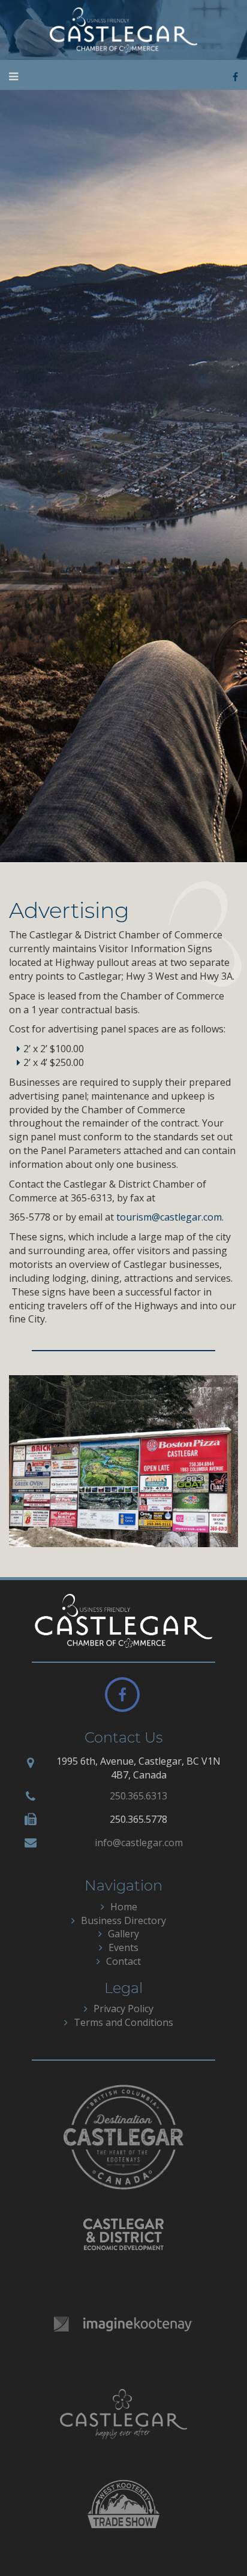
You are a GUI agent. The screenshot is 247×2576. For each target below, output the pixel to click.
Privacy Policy (123, 2009)
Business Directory (123, 1920)
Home (124, 1907)
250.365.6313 (138, 1796)
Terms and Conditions (123, 2022)
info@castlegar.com (139, 1843)
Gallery (123, 1934)
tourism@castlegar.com (169, 1217)
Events (123, 1947)
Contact (123, 1961)
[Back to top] (213, 2542)
